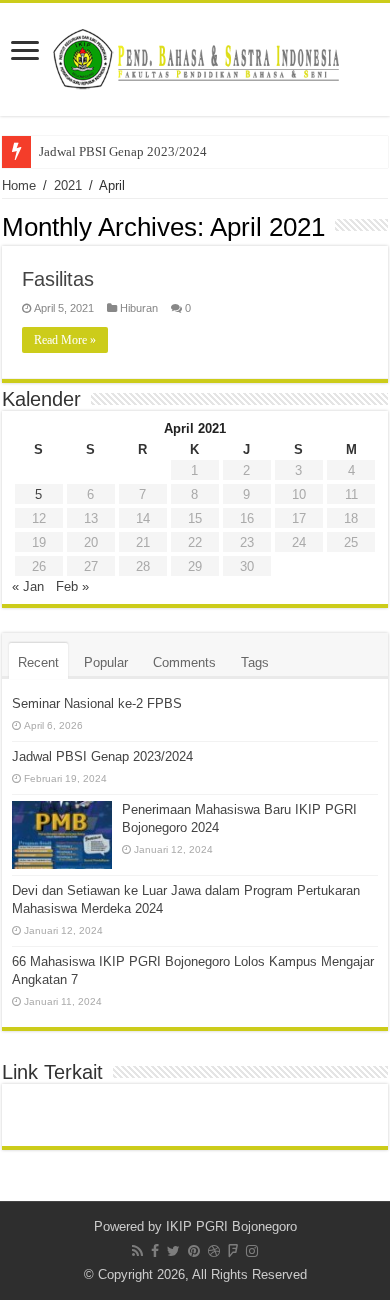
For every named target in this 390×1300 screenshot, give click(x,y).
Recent (38, 662)
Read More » (65, 340)
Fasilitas (58, 279)
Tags (255, 662)
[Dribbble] (214, 1251)
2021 (68, 185)
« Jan (28, 586)
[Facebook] (155, 1251)
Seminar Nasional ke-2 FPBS (97, 703)
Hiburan (139, 308)
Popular (106, 662)
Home (19, 185)
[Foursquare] (233, 1251)
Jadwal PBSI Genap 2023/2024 (123, 151)
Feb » (72, 586)
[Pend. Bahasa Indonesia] (195, 56)
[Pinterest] (194, 1251)
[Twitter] (173, 1251)
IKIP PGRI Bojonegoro (231, 1226)
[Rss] (137, 1251)
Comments (184, 662)
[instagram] (252, 1251)
